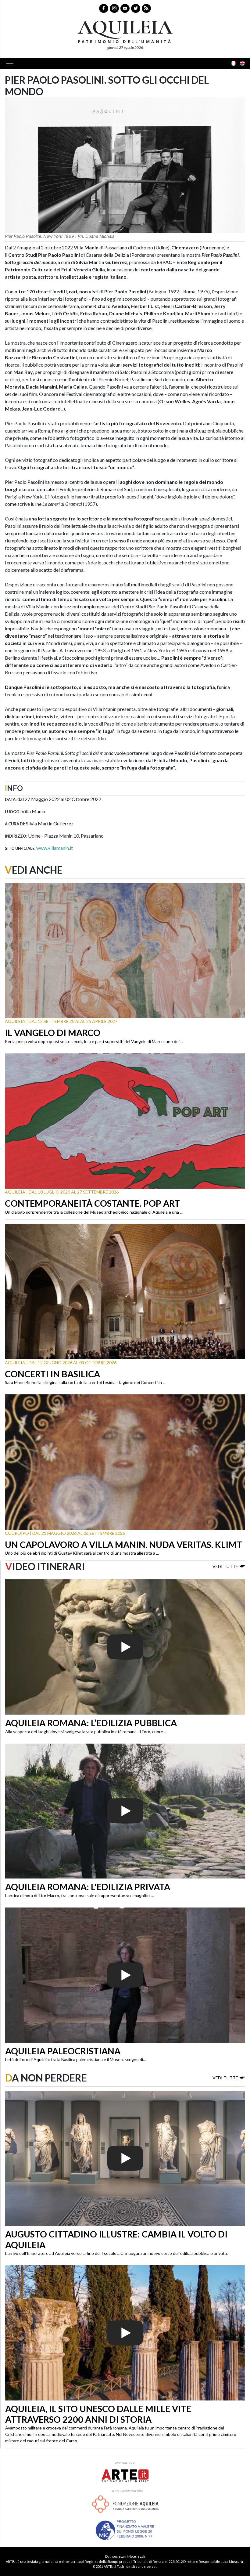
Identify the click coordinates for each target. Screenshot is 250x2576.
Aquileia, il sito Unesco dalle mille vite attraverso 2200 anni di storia (98, 2414)
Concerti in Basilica (52, 1374)
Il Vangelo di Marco (53, 1033)
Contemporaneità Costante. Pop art (92, 1203)
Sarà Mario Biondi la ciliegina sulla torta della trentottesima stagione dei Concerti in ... (85, 1382)
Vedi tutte (225, 1566)
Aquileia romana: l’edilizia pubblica (91, 1723)
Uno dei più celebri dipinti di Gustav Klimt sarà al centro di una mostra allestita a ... (82, 1553)
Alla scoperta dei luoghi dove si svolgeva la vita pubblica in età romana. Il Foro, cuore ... (86, 1732)
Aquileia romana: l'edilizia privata (88, 1887)
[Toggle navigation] (12, 63)
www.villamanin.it (55, 848)
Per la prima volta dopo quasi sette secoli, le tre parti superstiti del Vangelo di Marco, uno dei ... (94, 1041)
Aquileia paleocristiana (63, 2051)
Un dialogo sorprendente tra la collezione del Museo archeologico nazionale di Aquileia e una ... (94, 1212)
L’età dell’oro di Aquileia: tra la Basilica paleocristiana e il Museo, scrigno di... (75, 2059)
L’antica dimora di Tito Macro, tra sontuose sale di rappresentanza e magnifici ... (80, 1895)
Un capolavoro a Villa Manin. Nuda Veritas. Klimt (123, 1545)
